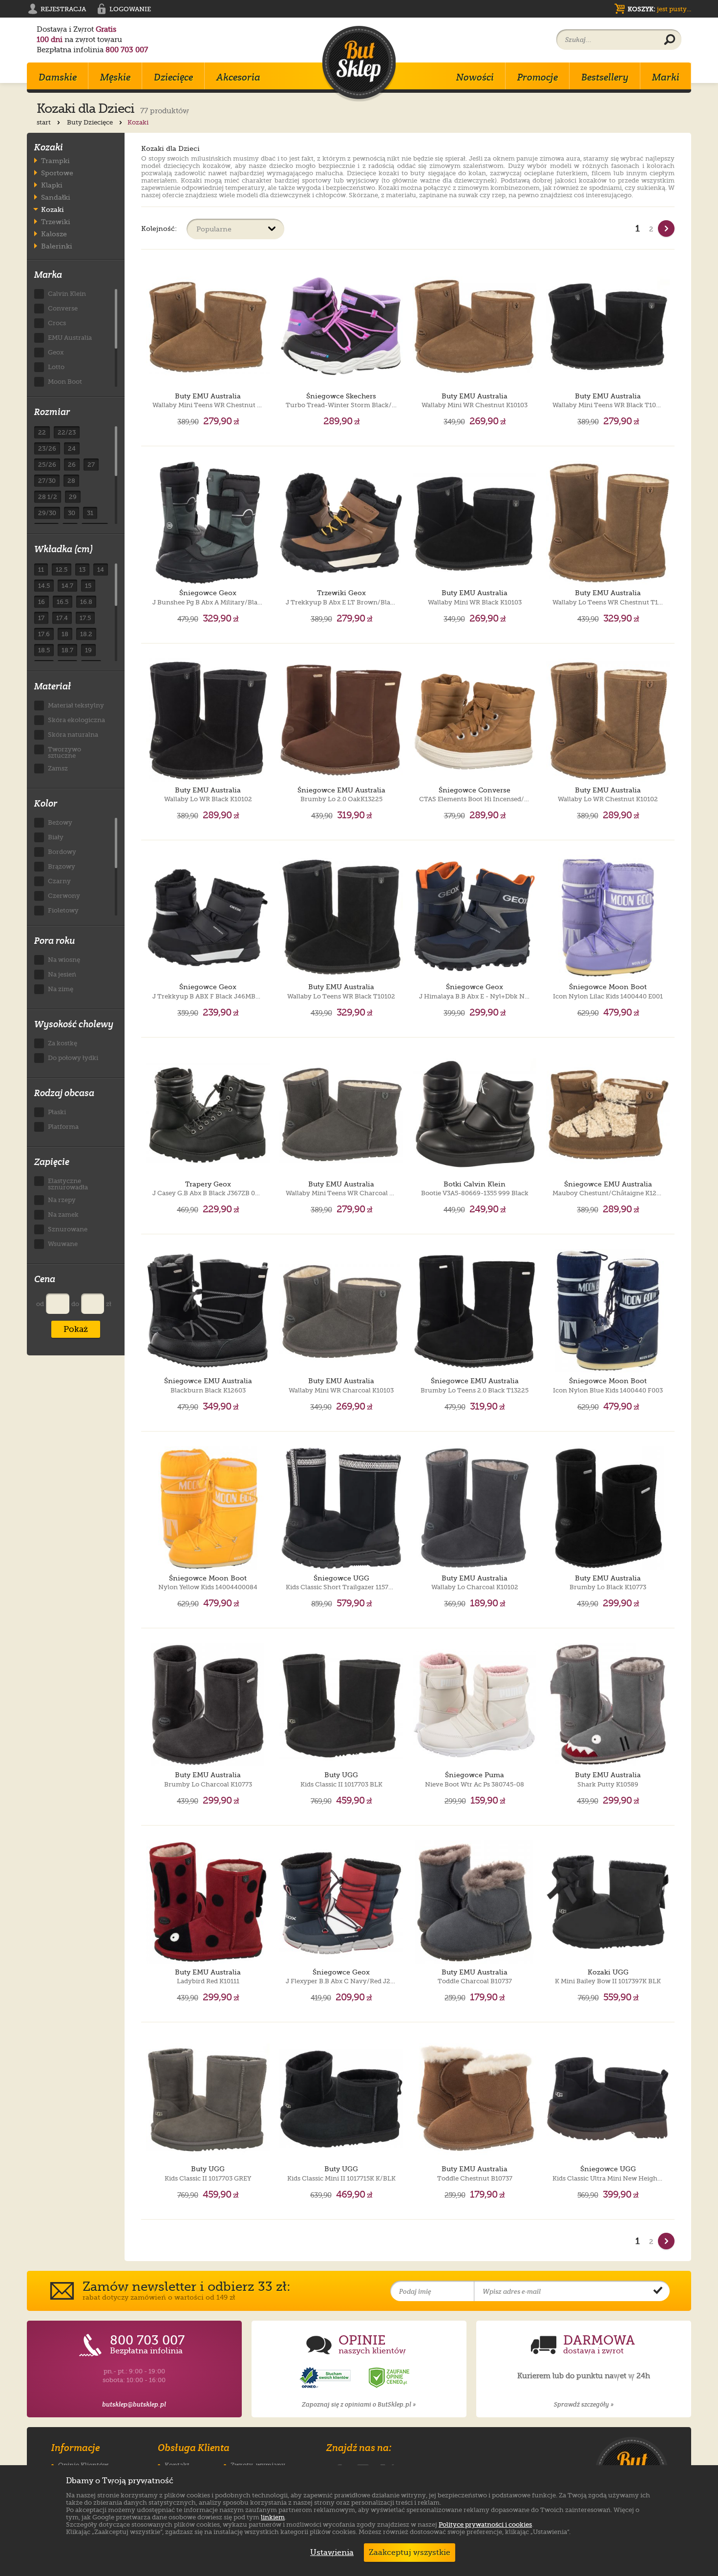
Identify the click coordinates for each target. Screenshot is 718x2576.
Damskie (58, 77)
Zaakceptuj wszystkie (410, 2553)
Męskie (115, 77)
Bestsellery (605, 77)
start (44, 122)
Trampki (55, 160)
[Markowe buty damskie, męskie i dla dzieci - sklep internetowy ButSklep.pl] (359, 64)
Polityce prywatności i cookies (485, 2524)
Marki (666, 77)
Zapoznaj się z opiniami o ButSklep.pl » (359, 2404)
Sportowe (57, 173)
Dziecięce (173, 77)
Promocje (538, 77)
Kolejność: (159, 228)
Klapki (52, 185)
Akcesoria (238, 77)
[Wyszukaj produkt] (670, 40)
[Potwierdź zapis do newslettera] (658, 2291)
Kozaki (53, 209)
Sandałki (56, 197)
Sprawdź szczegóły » (584, 2404)
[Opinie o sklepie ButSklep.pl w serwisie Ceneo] (390, 2378)
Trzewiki (56, 221)
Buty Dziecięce (91, 122)
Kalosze (54, 234)
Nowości (475, 77)
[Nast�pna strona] (666, 229)
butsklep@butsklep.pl (134, 2404)
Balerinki (57, 246)
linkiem (273, 2517)
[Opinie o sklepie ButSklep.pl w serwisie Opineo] (326, 2378)
